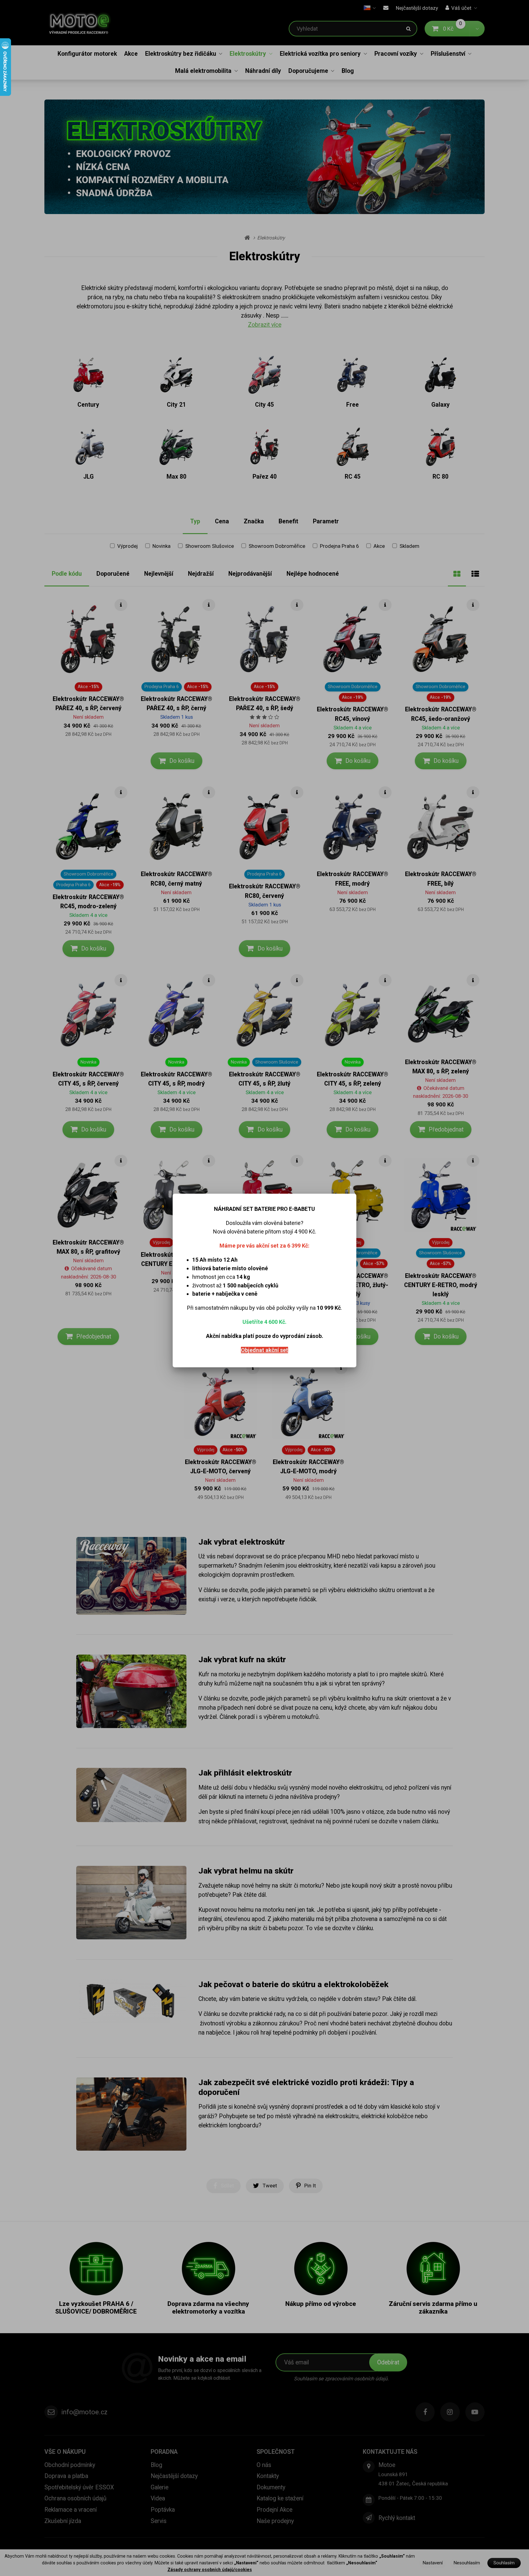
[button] (351, 1187)
